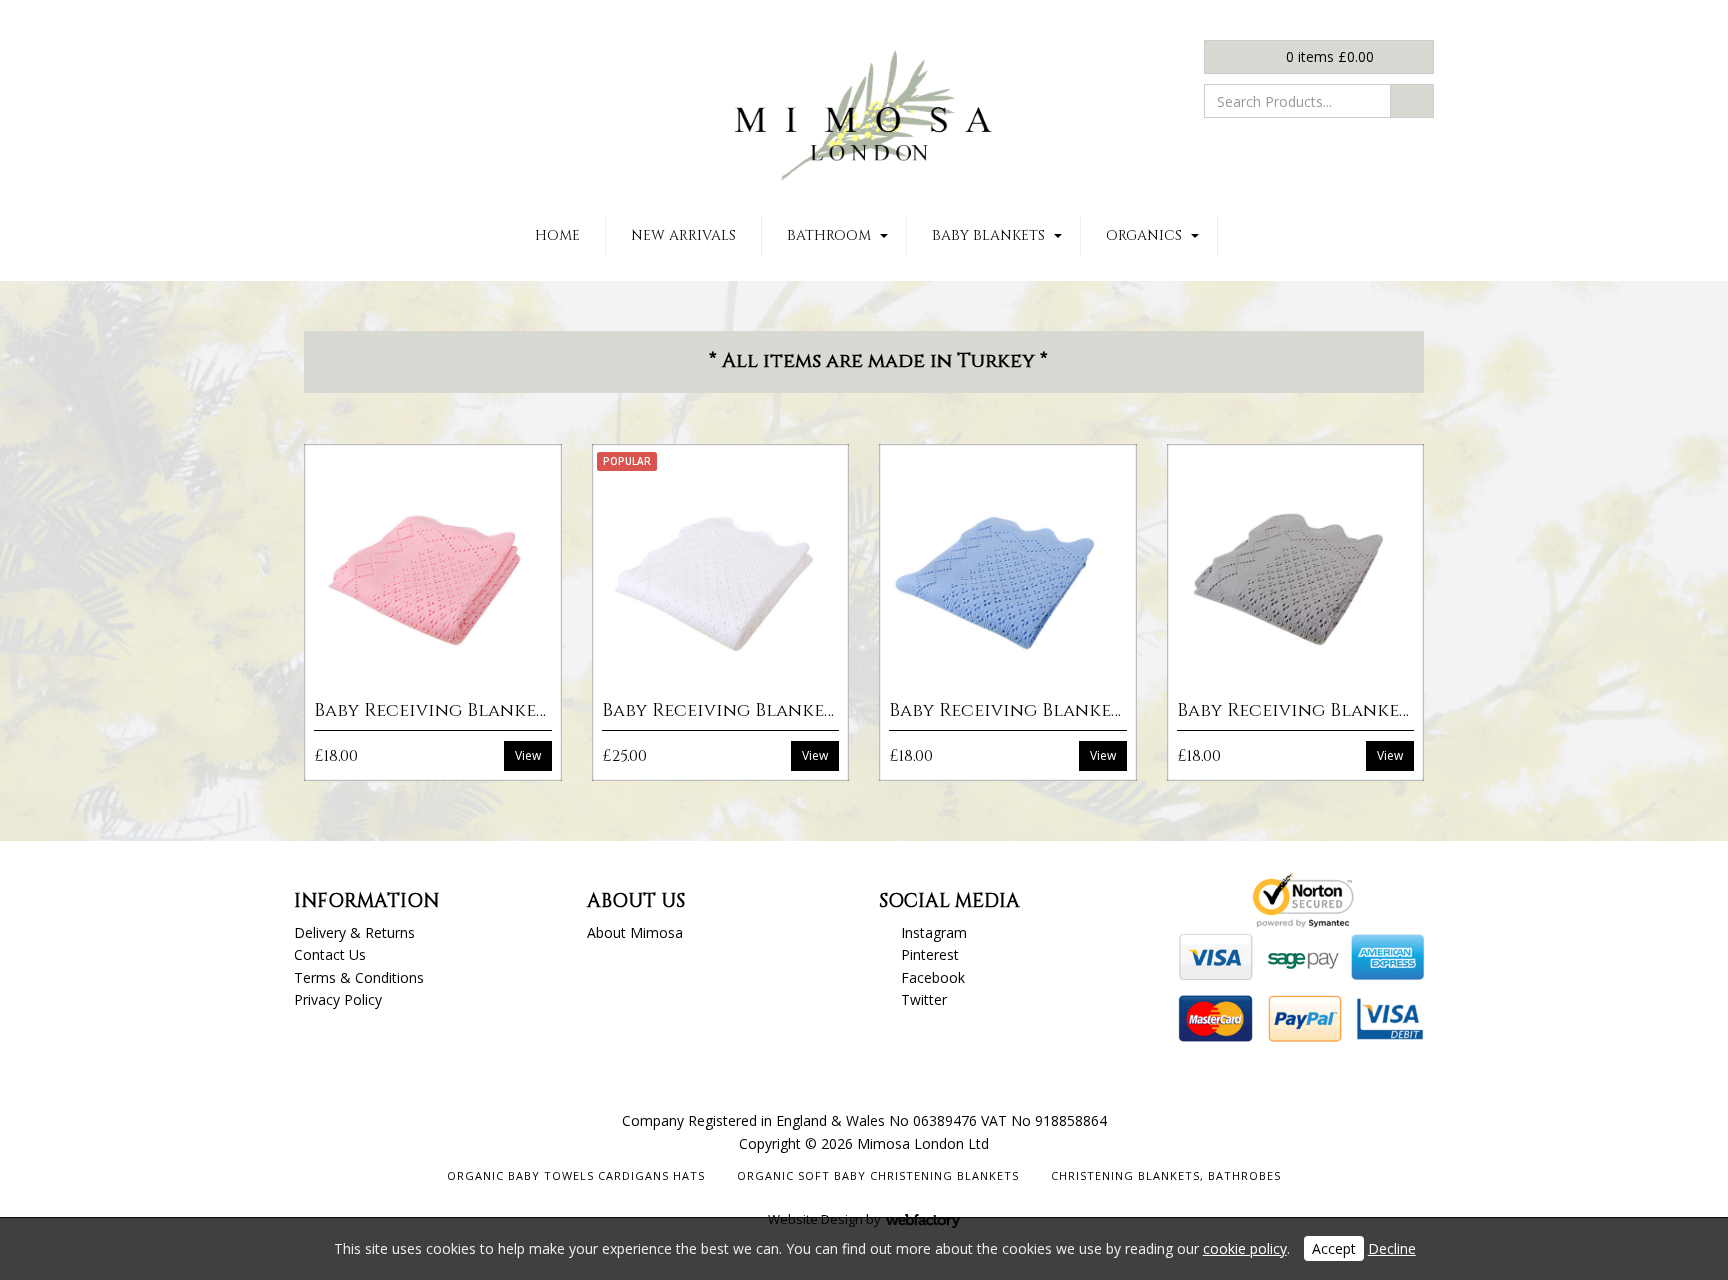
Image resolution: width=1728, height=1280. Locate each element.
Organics (1144, 235)
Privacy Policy (338, 999)
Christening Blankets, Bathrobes (1166, 1175)
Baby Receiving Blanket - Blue (1036, 710)
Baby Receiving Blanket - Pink (461, 710)
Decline (1392, 1248)
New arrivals (683, 235)
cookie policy (1245, 1248)
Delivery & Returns (354, 932)
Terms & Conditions (359, 977)
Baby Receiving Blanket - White (756, 710)
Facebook (933, 977)
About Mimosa (635, 932)
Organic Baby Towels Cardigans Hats (576, 1175)
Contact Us (330, 954)
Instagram (934, 932)
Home (557, 235)
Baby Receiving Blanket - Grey (1325, 710)
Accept (1334, 1248)
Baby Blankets (988, 235)
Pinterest (930, 954)
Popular (627, 461)
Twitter (924, 999)
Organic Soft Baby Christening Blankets (878, 1175)
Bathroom (829, 235)
